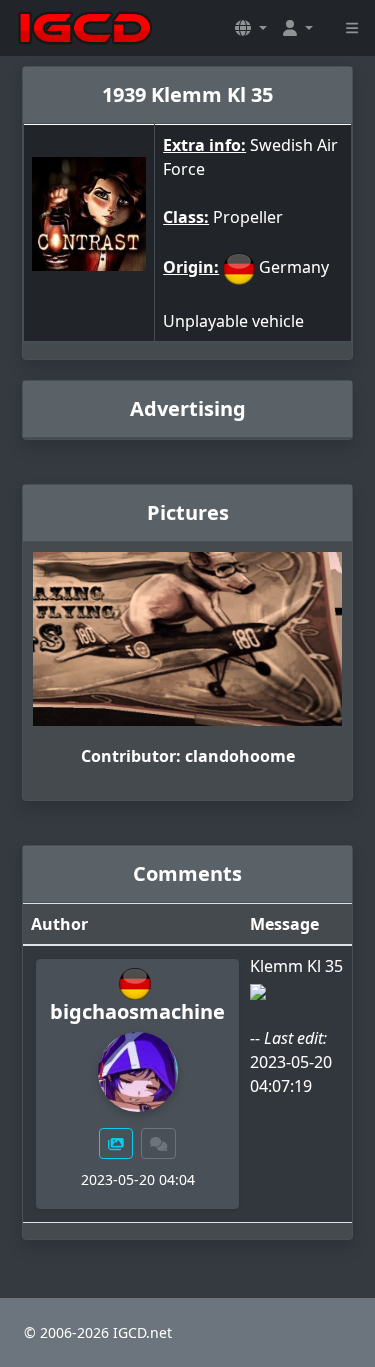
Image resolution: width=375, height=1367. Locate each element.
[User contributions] (116, 1143)
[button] (251, 28)
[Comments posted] (159, 1143)
